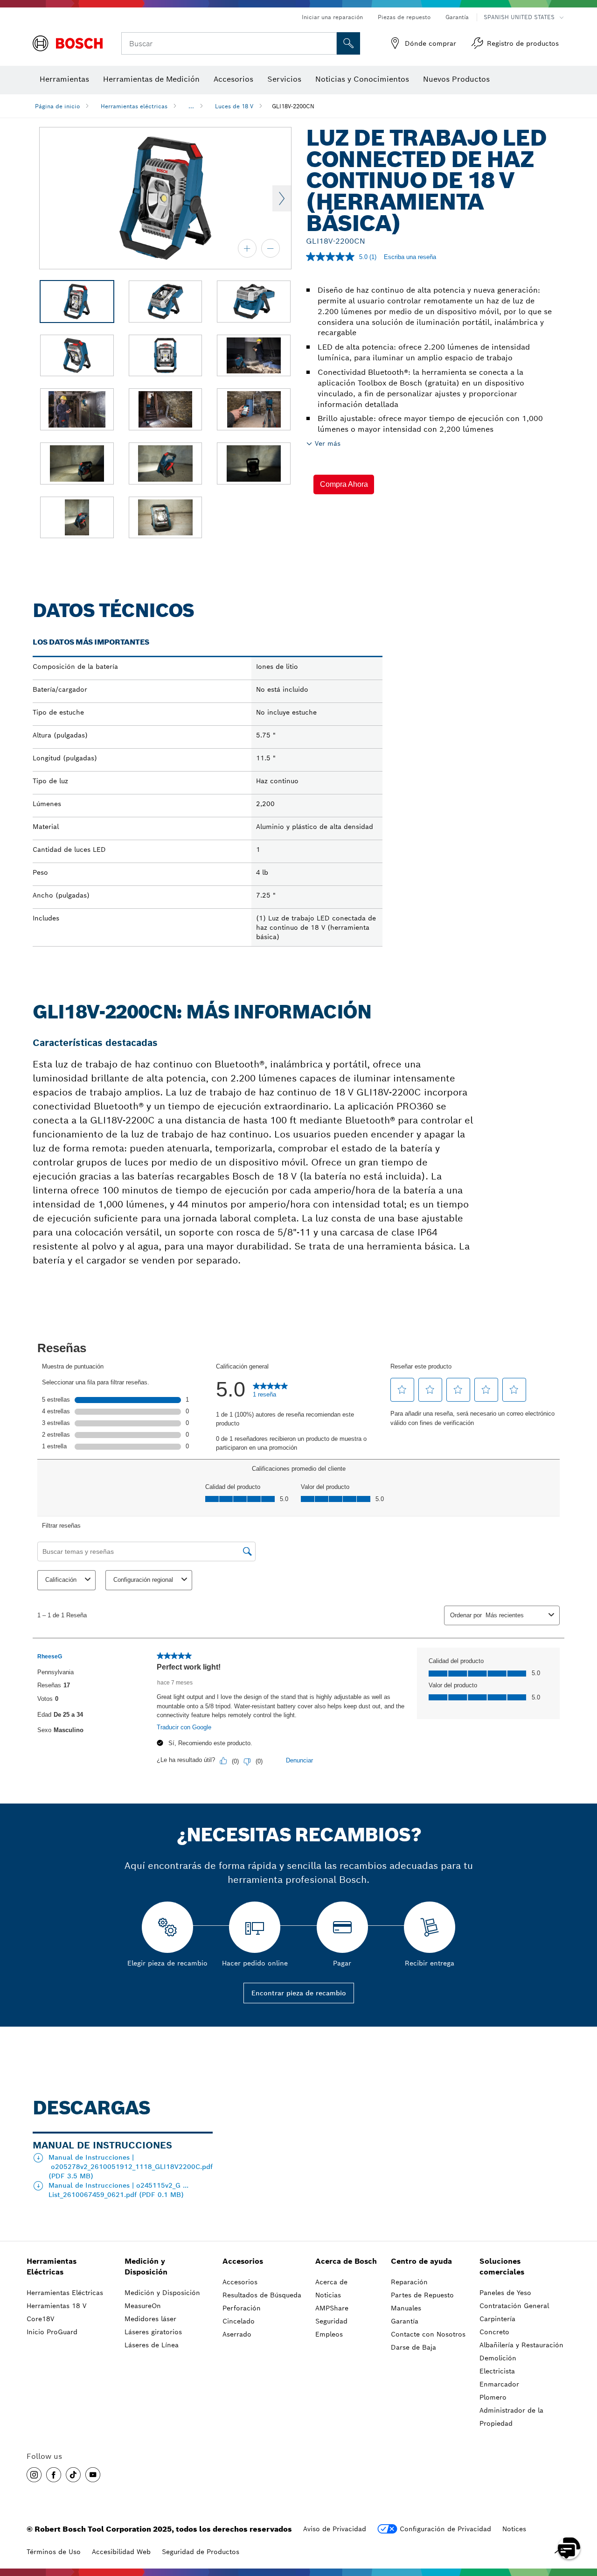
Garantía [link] (405, 2321)
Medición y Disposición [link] (146, 2267)
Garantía (457, 17)
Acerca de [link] (331, 2282)
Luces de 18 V (234, 106)
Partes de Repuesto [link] (422, 2295)
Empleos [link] (329, 2334)
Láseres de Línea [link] (152, 2345)
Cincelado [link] (239, 2321)
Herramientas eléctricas (134, 106)
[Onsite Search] (348, 43)
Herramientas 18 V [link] (56, 2306)
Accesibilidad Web (121, 2552)
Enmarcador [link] (499, 2384)
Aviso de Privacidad (335, 2529)
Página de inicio (57, 106)
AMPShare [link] (332, 2308)
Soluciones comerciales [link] (502, 2267)
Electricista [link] (497, 2371)
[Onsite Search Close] (328, 43)
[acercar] (247, 248)
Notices (514, 2529)
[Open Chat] (569, 2548)
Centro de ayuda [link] (421, 2261)
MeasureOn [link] (143, 2306)
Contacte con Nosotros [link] (428, 2334)
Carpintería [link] (497, 2319)
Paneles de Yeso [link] (505, 2293)
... (191, 106)
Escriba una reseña (410, 257)
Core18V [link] (40, 2319)
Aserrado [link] (237, 2334)
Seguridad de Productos (201, 2552)
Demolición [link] (498, 2358)
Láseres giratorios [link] (153, 2332)
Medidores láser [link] (150, 2319)
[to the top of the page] (583, 2521)
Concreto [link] (494, 2332)
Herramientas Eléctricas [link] (52, 2267)
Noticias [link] (328, 2295)
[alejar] (271, 248)
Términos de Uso (54, 2552)
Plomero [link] (493, 2397)
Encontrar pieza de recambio (299, 1993)
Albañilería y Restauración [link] (521, 2345)
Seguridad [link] (331, 2321)
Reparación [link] (409, 2282)
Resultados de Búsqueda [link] (262, 2295)
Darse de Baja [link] (413, 2347)
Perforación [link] (242, 2308)
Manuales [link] (406, 2308)
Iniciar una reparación (332, 17)
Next (282, 198)
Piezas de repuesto (404, 17)
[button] (344, 484)
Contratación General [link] (514, 2306)
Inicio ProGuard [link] (52, 2332)
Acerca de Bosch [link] (346, 2261)
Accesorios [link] (243, 2261)
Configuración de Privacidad (445, 2529)
